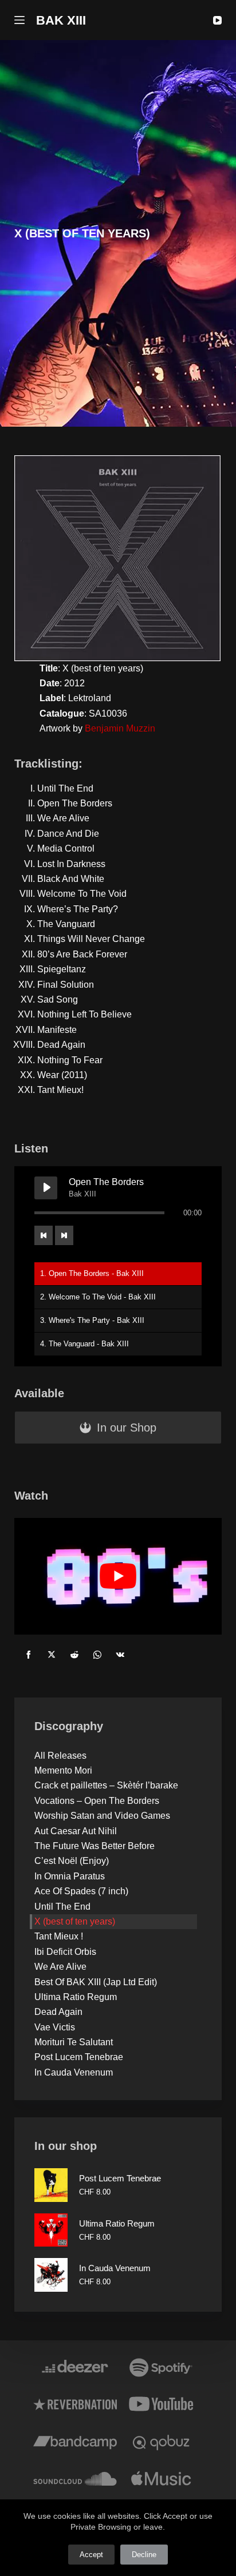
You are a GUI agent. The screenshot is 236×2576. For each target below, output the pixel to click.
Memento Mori (63, 1770)
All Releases (60, 1756)
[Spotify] (161, 2367)
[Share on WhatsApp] (97, 1655)
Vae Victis (55, 2027)
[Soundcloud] (75, 2478)
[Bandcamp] (75, 2441)
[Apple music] (161, 2478)
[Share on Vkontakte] (120, 1655)
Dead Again (58, 2012)
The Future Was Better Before (95, 1846)
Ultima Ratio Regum (76, 1997)
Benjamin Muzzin (120, 728)
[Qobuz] (161, 2441)
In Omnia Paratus (70, 1876)
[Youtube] (161, 2404)
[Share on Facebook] (29, 1655)
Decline (144, 2555)
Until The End (62, 1907)
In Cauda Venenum (74, 2072)
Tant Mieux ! (59, 1936)
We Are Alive (60, 1967)
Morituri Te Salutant (74, 2042)
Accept (91, 2555)
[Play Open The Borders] (46, 1188)
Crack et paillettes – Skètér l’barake (106, 1785)
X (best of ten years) (75, 1921)
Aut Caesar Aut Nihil (76, 1831)
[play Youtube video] (118, 1576)
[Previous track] (44, 1235)
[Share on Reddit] (74, 1655)
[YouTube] (217, 20)
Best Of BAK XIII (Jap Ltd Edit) (96, 1982)
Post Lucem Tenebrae (79, 2057)
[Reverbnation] (75, 2404)
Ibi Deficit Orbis (65, 1952)
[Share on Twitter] (52, 1655)
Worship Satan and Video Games (102, 1816)
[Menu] (19, 20)
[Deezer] (75, 2367)
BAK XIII (61, 20)
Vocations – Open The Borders (97, 1801)
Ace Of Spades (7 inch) (81, 1891)
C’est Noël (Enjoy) (72, 1861)
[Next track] (64, 1235)
